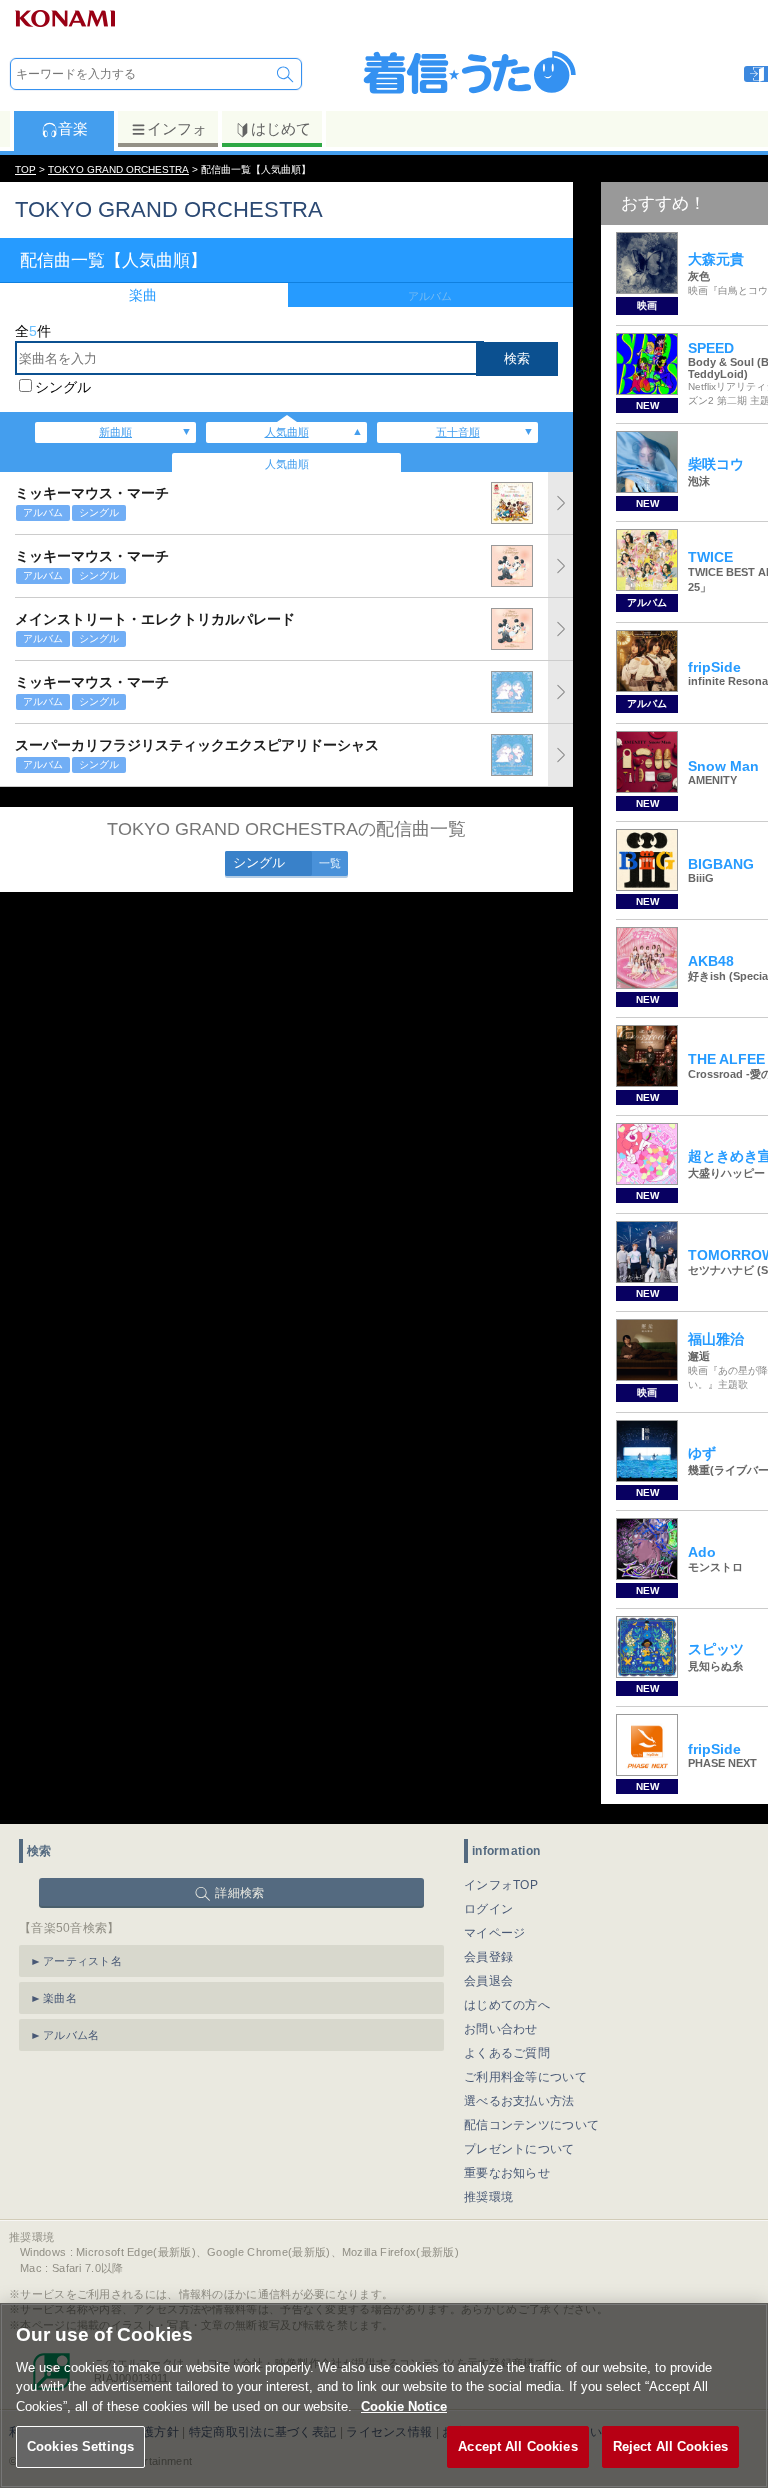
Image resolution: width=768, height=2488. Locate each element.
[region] (384, 2395)
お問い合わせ (501, 2029)
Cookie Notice (404, 2406)
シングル (63, 387)
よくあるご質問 (507, 2053)
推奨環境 (488, 2197)
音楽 (73, 128)
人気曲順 (287, 432)
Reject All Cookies (670, 2446)
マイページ (495, 1933)
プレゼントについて (519, 2149)
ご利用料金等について (525, 2077)
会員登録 (488, 1957)
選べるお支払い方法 (519, 2101)
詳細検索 (239, 1893)
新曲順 (115, 432)
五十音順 (458, 432)
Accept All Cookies (517, 2446)
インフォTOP (501, 1885)
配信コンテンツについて (531, 2125)
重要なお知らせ (507, 2173)
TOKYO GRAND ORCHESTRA (118, 169)
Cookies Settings (80, 2446)
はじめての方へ (507, 2005)
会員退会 (488, 1981)
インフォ (177, 128)
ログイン (488, 1909)
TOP (25, 169)
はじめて (281, 128)
